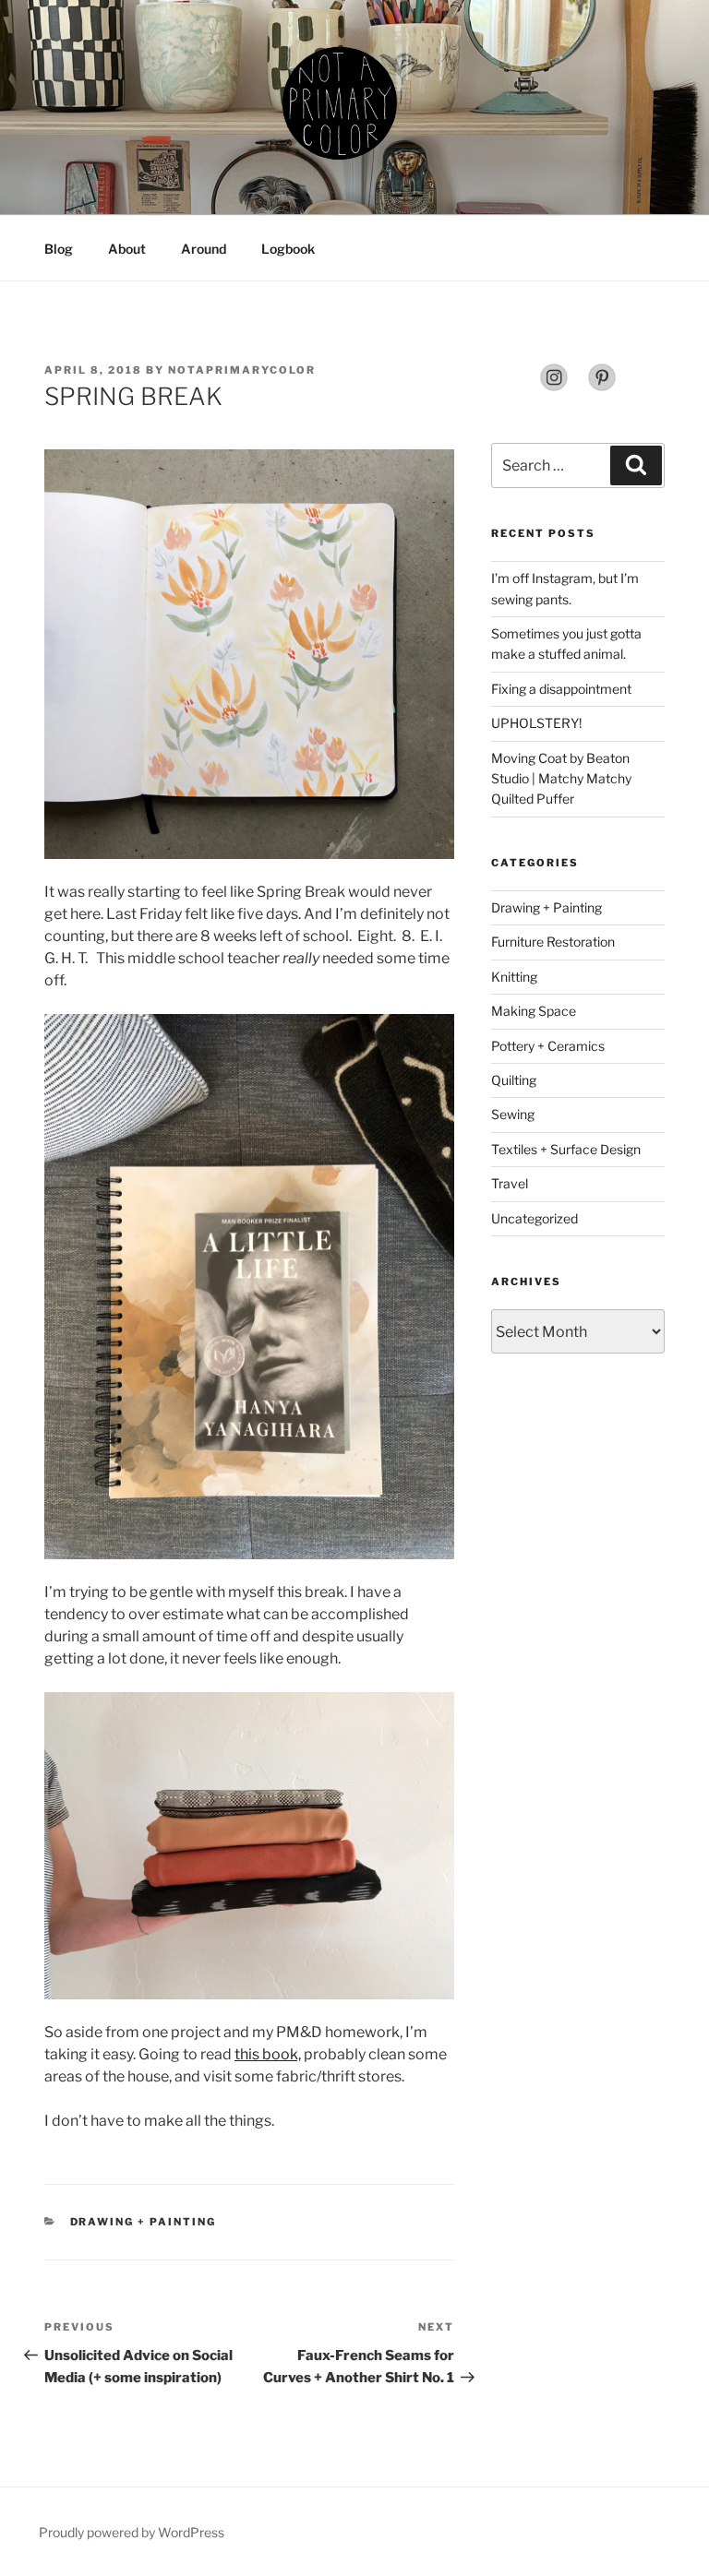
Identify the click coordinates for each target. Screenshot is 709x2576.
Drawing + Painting (144, 2222)
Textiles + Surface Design (566, 1149)
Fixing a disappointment (561, 689)
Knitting (514, 977)
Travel (510, 1183)
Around (204, 249)
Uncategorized (535, 1218)
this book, (268, 2054)
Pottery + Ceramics (548, 1046)
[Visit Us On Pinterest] (602, 387)
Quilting (514, 1080)
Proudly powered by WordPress (132, 2532)
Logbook (288, 249)
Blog (59, 249)
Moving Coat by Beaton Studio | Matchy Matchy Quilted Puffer (561, 779)
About (127, 249)
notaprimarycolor (242, 370)
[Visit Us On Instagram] (554, 387)
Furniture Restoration (553, 942)
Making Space (534, 1011)
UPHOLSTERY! (536, 723)
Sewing (513, 1114)
